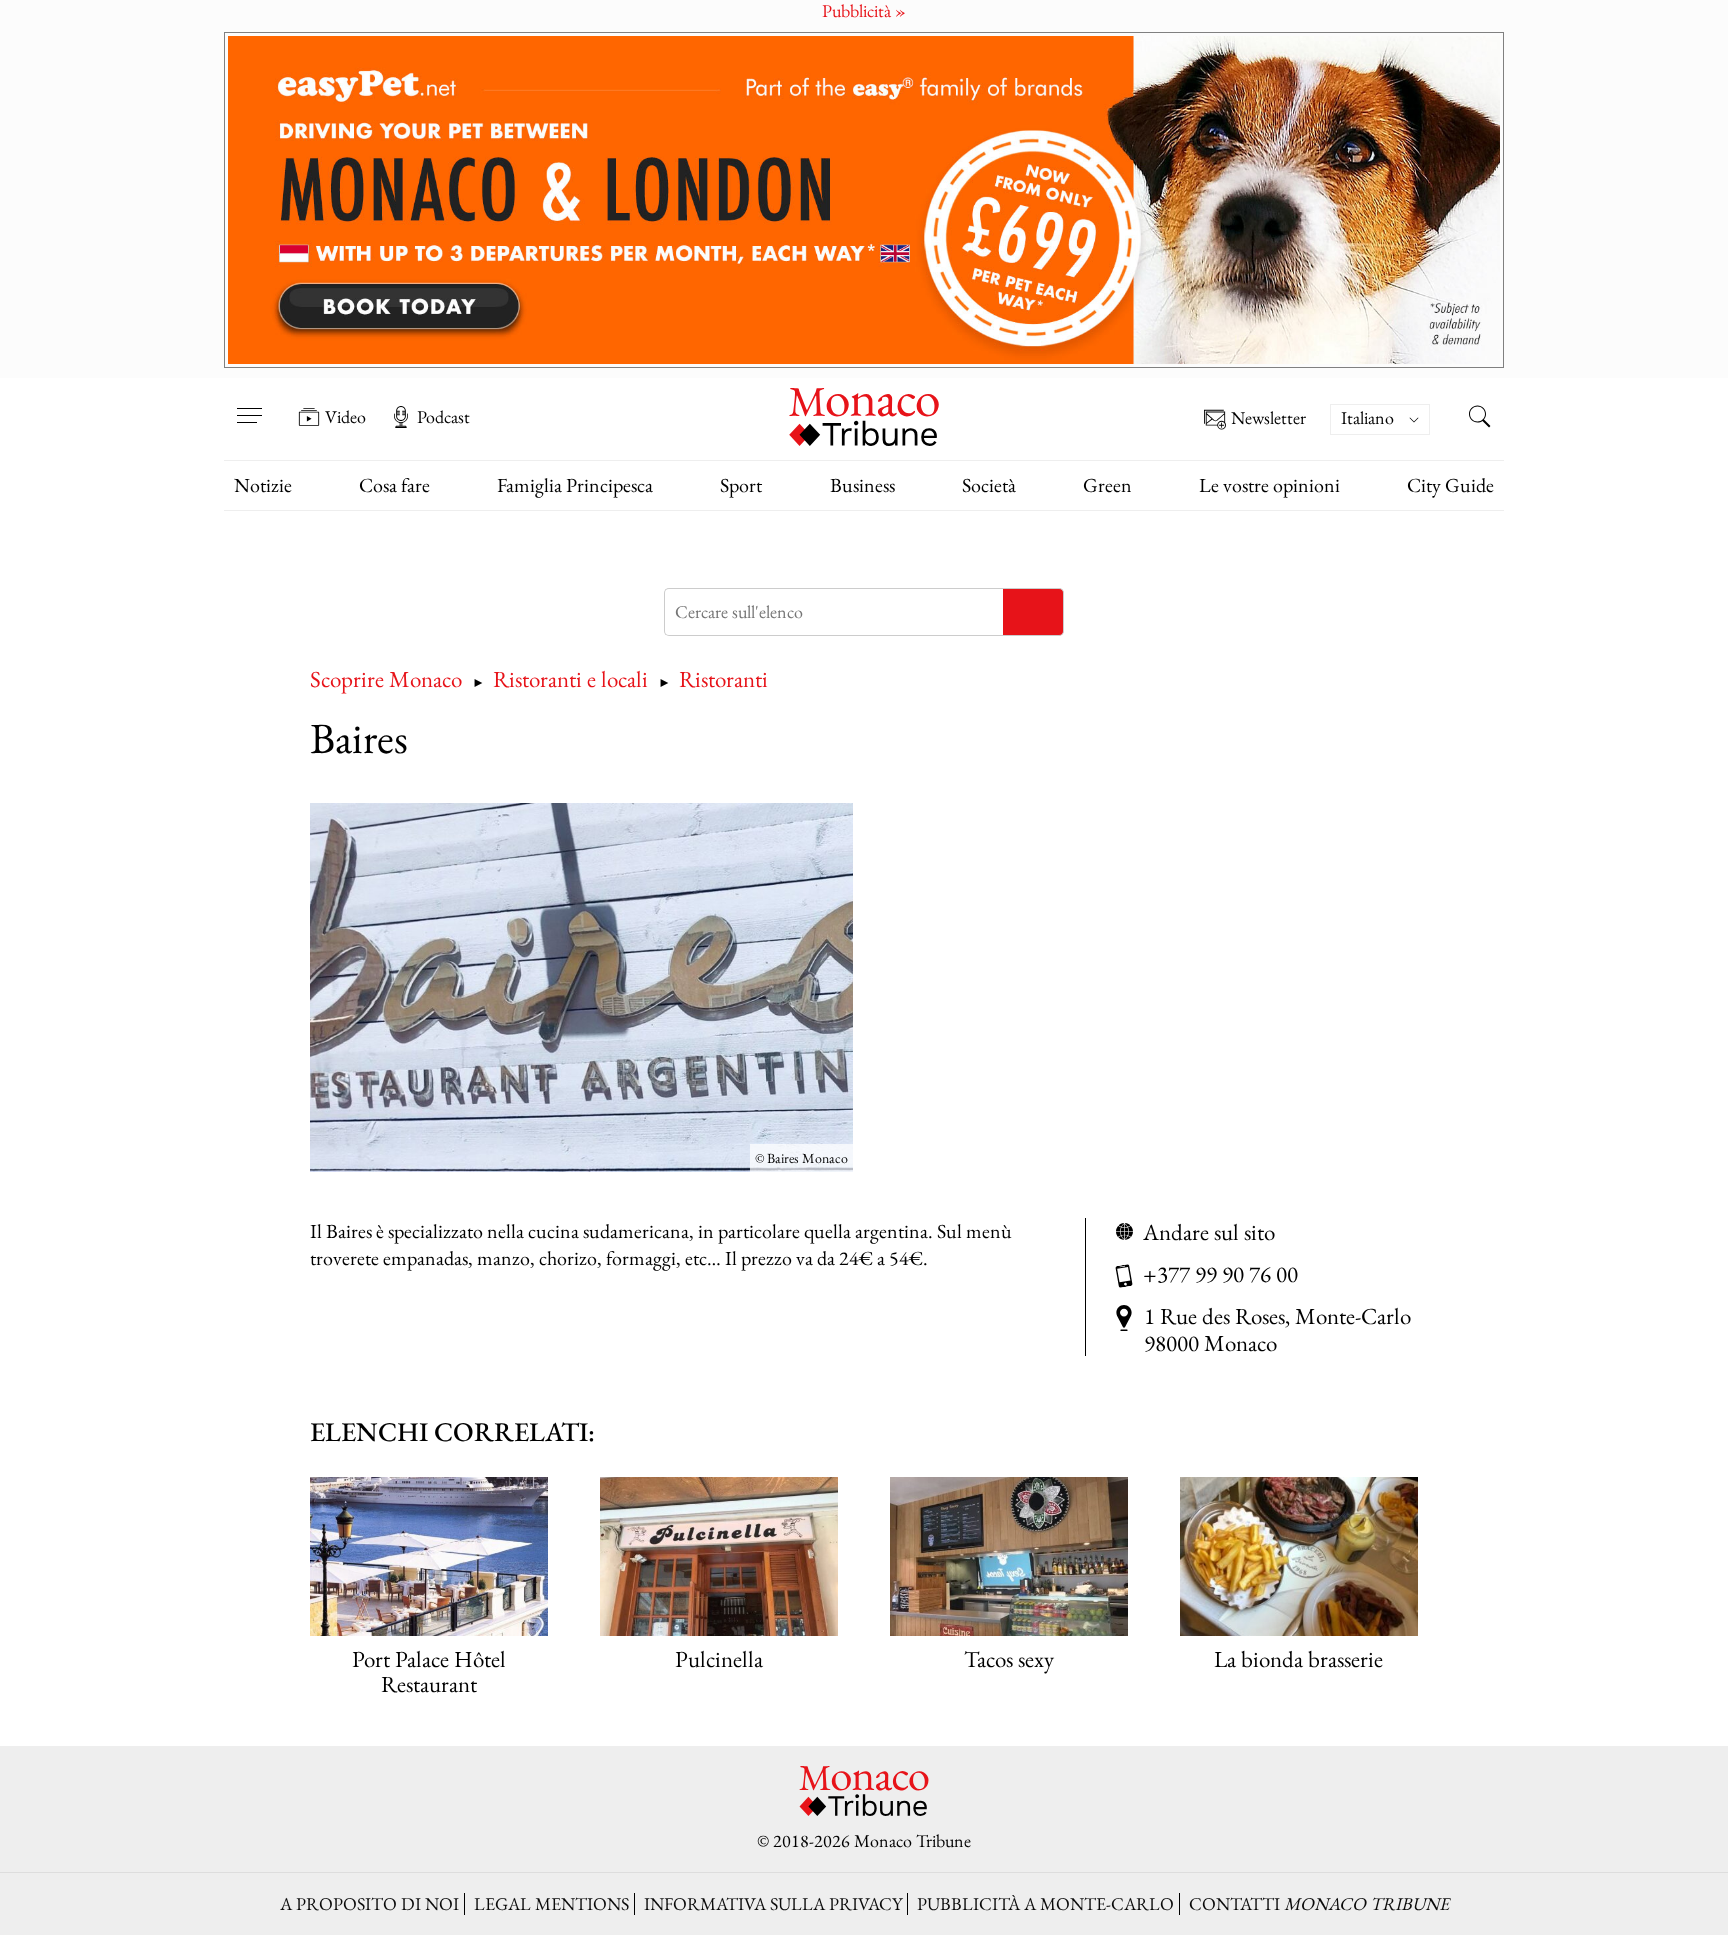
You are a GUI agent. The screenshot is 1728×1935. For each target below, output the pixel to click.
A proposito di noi (369, 1903)
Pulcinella (719, 1658)
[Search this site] (1479, 419)
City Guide (1450, 485)
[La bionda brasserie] (1299, 1556)
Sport (741, 485)
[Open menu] (249, 403)
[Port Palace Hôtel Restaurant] (429, 1556)
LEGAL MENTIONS (551, 1903)
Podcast (443, 417)
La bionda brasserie (1298, 1658)
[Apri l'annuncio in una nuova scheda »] (864, 200)
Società (989, 485)
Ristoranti (723, 678)
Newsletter (1268, 418)
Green (1107, 485)
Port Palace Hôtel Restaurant (429, 1671)
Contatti (1319, 1903)
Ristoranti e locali (570, 678)
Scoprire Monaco (386, 678)
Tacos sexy (1009, 1658)
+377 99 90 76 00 (1220, 1273)
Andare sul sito (1209, 1231)
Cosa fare (394, 485)
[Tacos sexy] (1009, 1556)
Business (862, 485)
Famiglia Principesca (575, 485)
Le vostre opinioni (1269, 485)
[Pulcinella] (719, 1556)
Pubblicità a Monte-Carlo (1045, 1903)
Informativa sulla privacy (773, 1903)
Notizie (263, 485)
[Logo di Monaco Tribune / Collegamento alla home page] (864, 414)
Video (345, 417)
